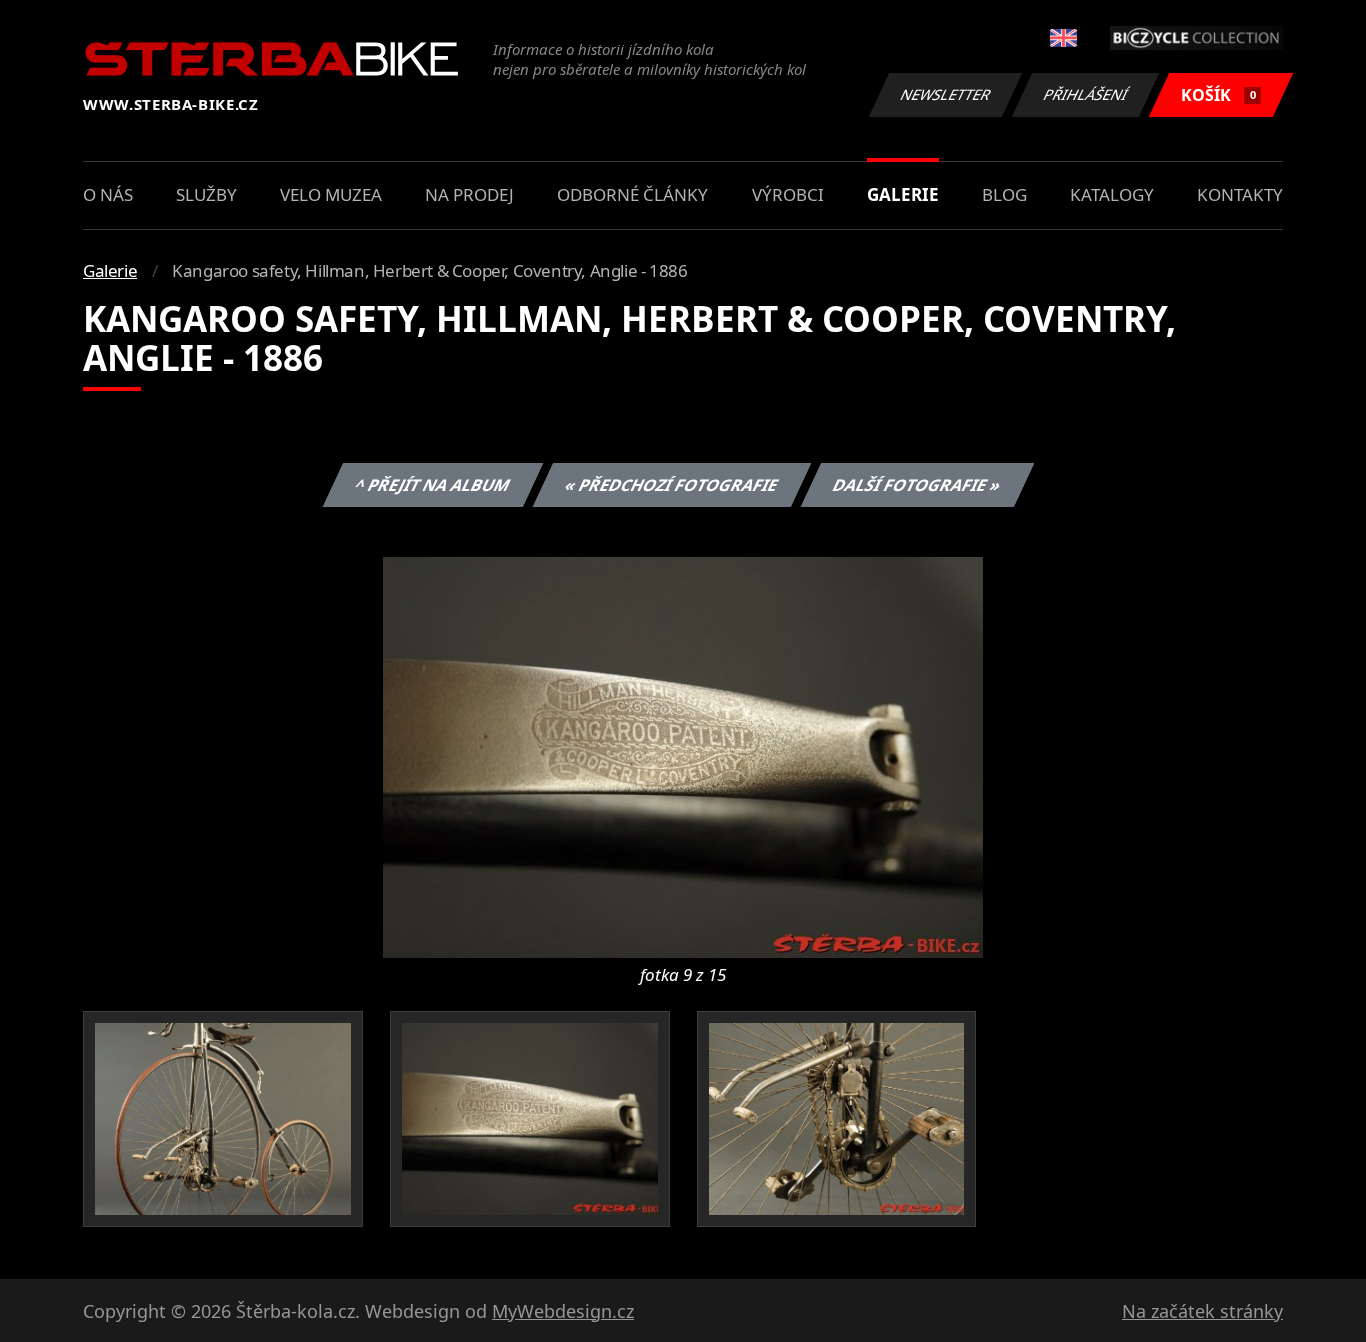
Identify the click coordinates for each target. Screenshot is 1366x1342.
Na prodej (469, 194)
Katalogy (1112, 194)
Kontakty (1240, 194)
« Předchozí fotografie (671, 485)
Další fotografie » (916, 485)
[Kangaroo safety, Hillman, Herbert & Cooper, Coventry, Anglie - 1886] (683, 756)
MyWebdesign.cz (563, 1311)
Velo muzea (331, 194)
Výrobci (788, 194)
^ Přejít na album (432, 485)
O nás (108, 194)
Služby (206, 194)
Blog (1004, 194)
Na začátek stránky (1202, 1311)
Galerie (903, 194)
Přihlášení (1086, 94)
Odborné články (632, 194)
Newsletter (946, 94)
